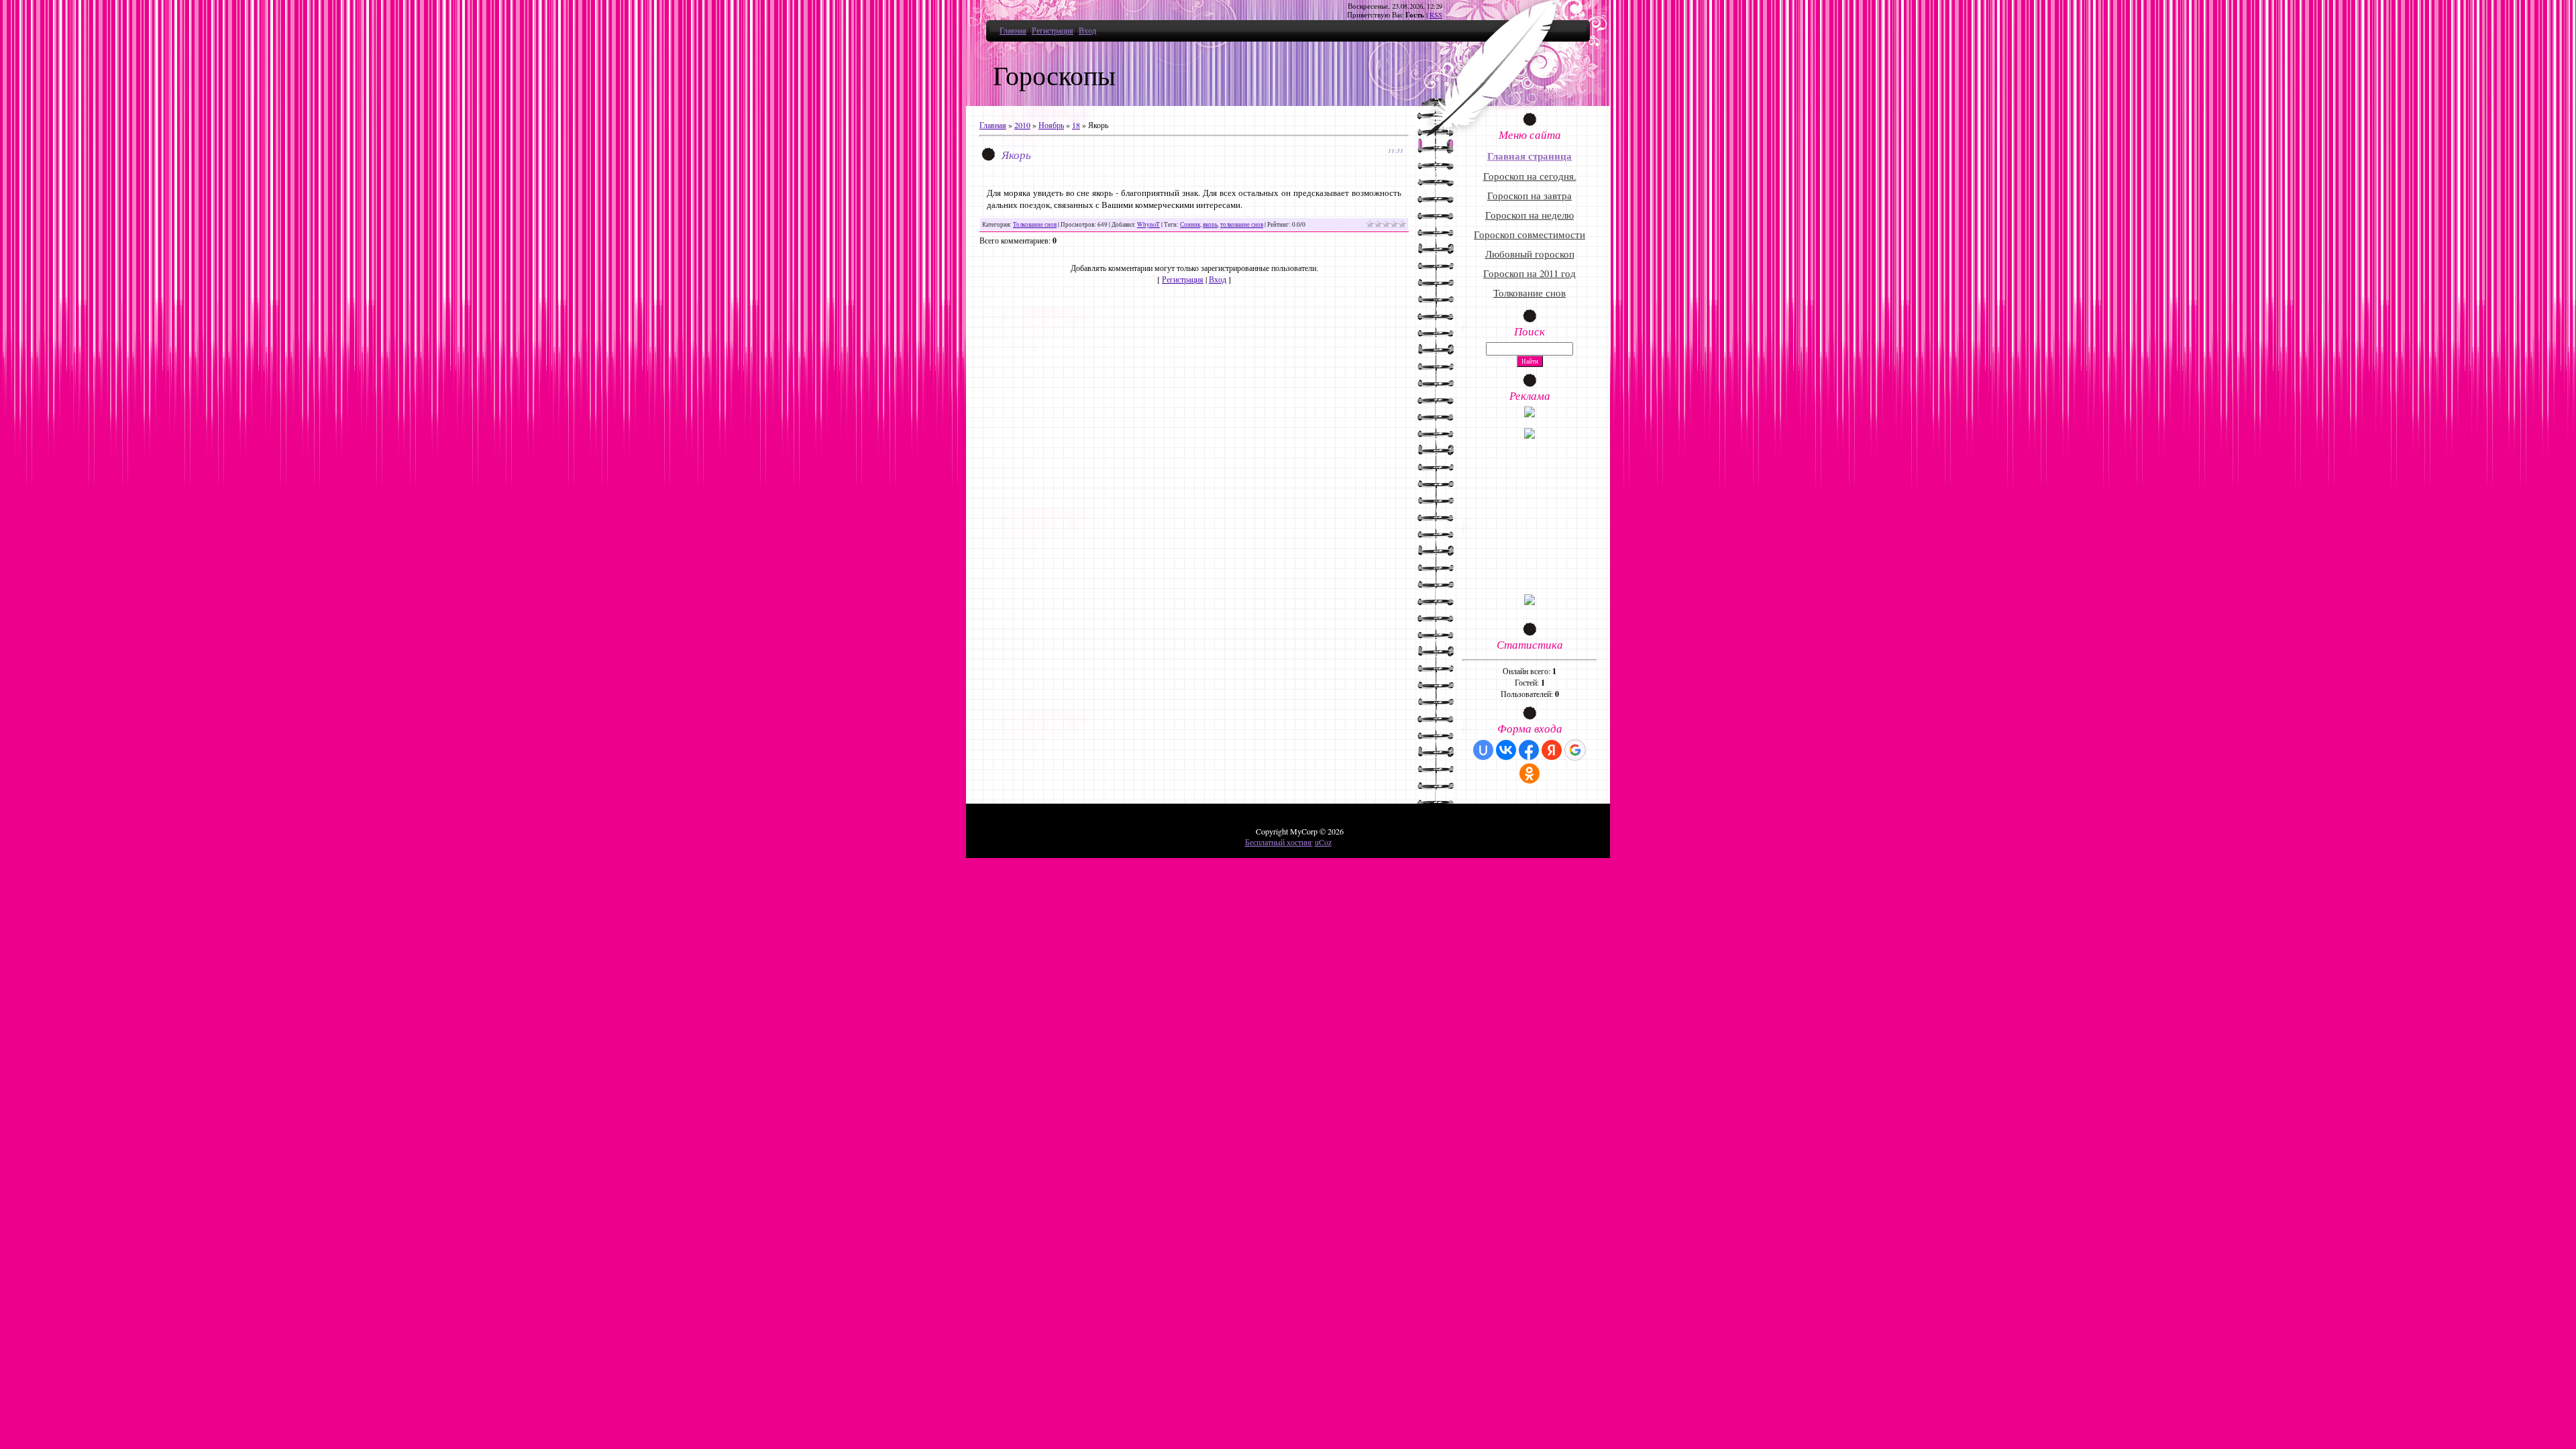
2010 (1022, 125)
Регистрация (1053, 30)
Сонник (1190, 224)
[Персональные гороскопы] (1529, 435)
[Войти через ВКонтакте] (1506, 750)
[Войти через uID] (1483, 750)
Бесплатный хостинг (1279, 842)
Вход (1087, 30)
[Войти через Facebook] (1529, 750)
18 (1076, 125)
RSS (1436, 15)
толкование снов (1242, 224)
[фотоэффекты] (1529, 414)
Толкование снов (1035, 224)
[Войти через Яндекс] (1552, 750)
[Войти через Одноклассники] (1529, 773)
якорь (1210, 224)
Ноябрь (1051, 125)
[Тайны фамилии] (1529, 602)
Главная (1013, 30)
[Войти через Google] (1575, 750)
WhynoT (1148, 224)
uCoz (1323, 842)
